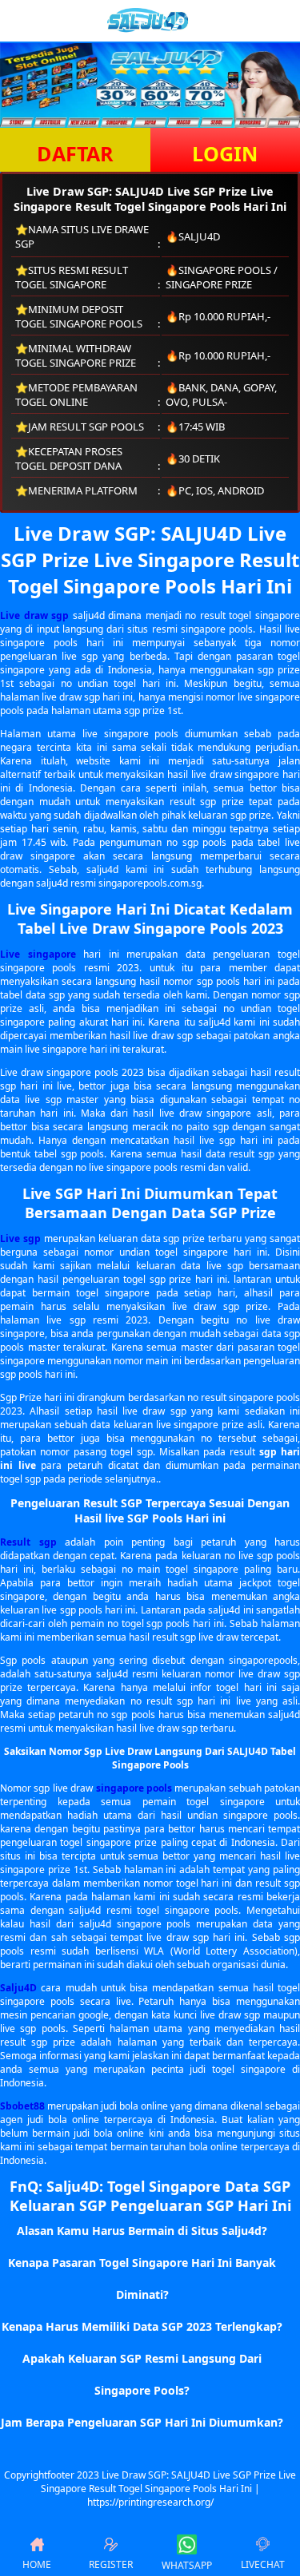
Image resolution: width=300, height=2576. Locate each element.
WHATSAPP (187, 2565)
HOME (37, 2564)
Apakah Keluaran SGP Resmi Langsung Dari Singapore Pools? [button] (142, 2374)
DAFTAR (75, 153)
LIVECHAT (263, 2564)
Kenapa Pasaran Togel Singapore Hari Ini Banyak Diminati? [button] (142, 2278)
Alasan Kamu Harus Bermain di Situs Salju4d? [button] (142, 2231)
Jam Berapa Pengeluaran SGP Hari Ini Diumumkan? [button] (142, 2422)
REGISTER (111, 2564)
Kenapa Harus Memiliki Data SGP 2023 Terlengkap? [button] (142, 2326)
